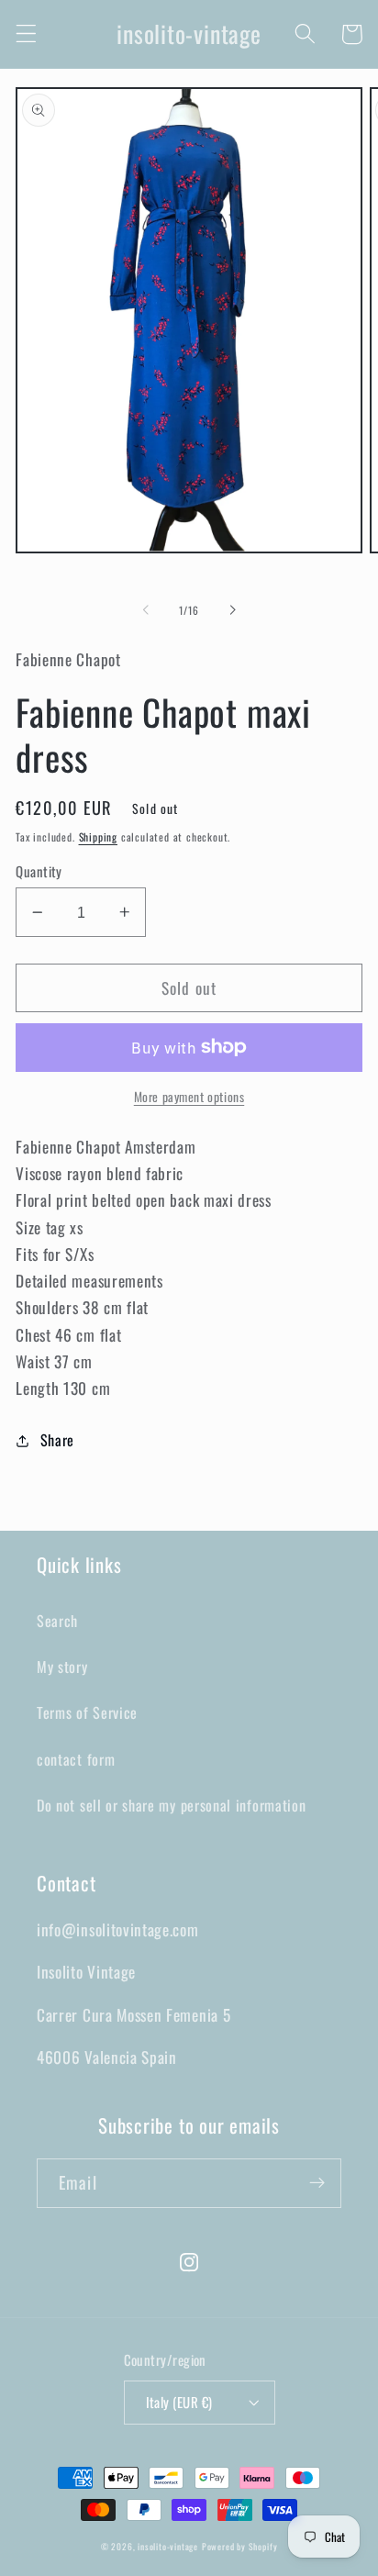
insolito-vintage (168, 2547)
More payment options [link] (189, 1097)
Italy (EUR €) (179, 2402)
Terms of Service (87, 1712)
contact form (76, 1759)
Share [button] (57, 1440)
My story (62, 1667)
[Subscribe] (317, 2183)
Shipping (98, 836)
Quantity (39, 871)
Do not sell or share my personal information (171, 1805)
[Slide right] (232, 610)
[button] (26, 34)
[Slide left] (146, 610)
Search (57, 1621)
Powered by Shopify (240, 2547)
